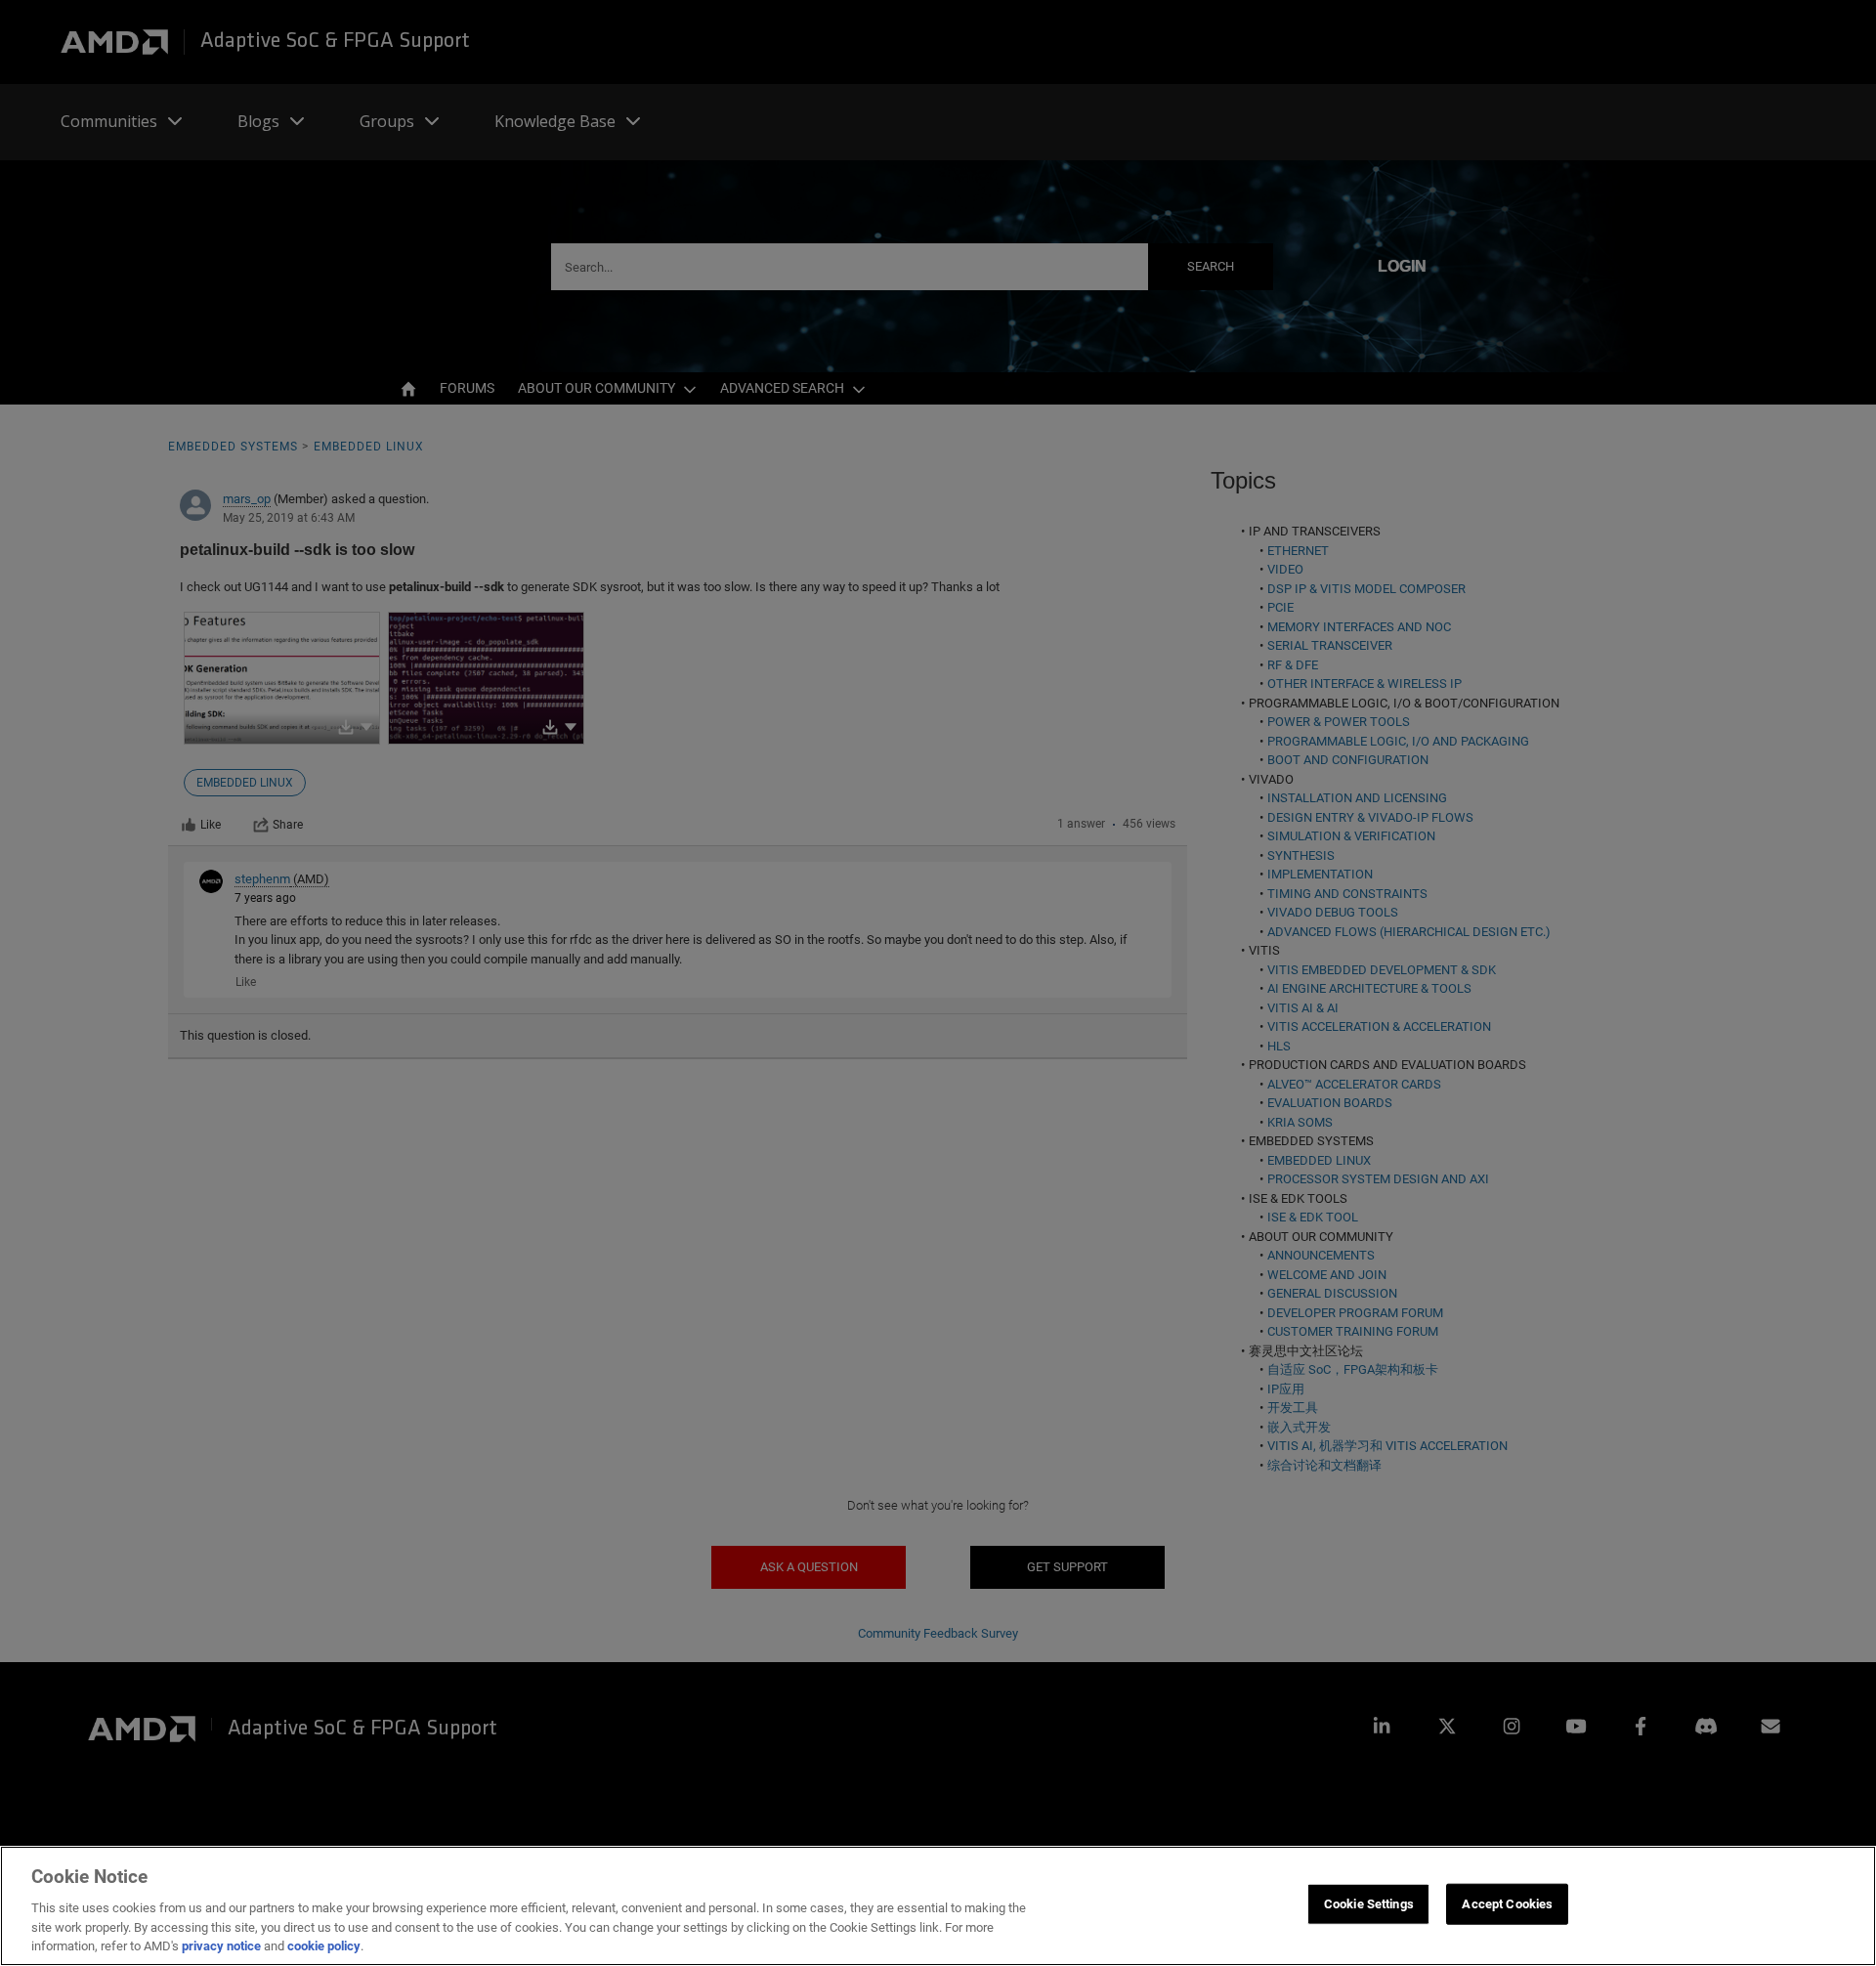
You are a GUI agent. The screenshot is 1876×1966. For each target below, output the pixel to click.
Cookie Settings (1369, 1904)
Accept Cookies (1507, 1904)
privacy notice (221, 1946)
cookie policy (324, 1946)
